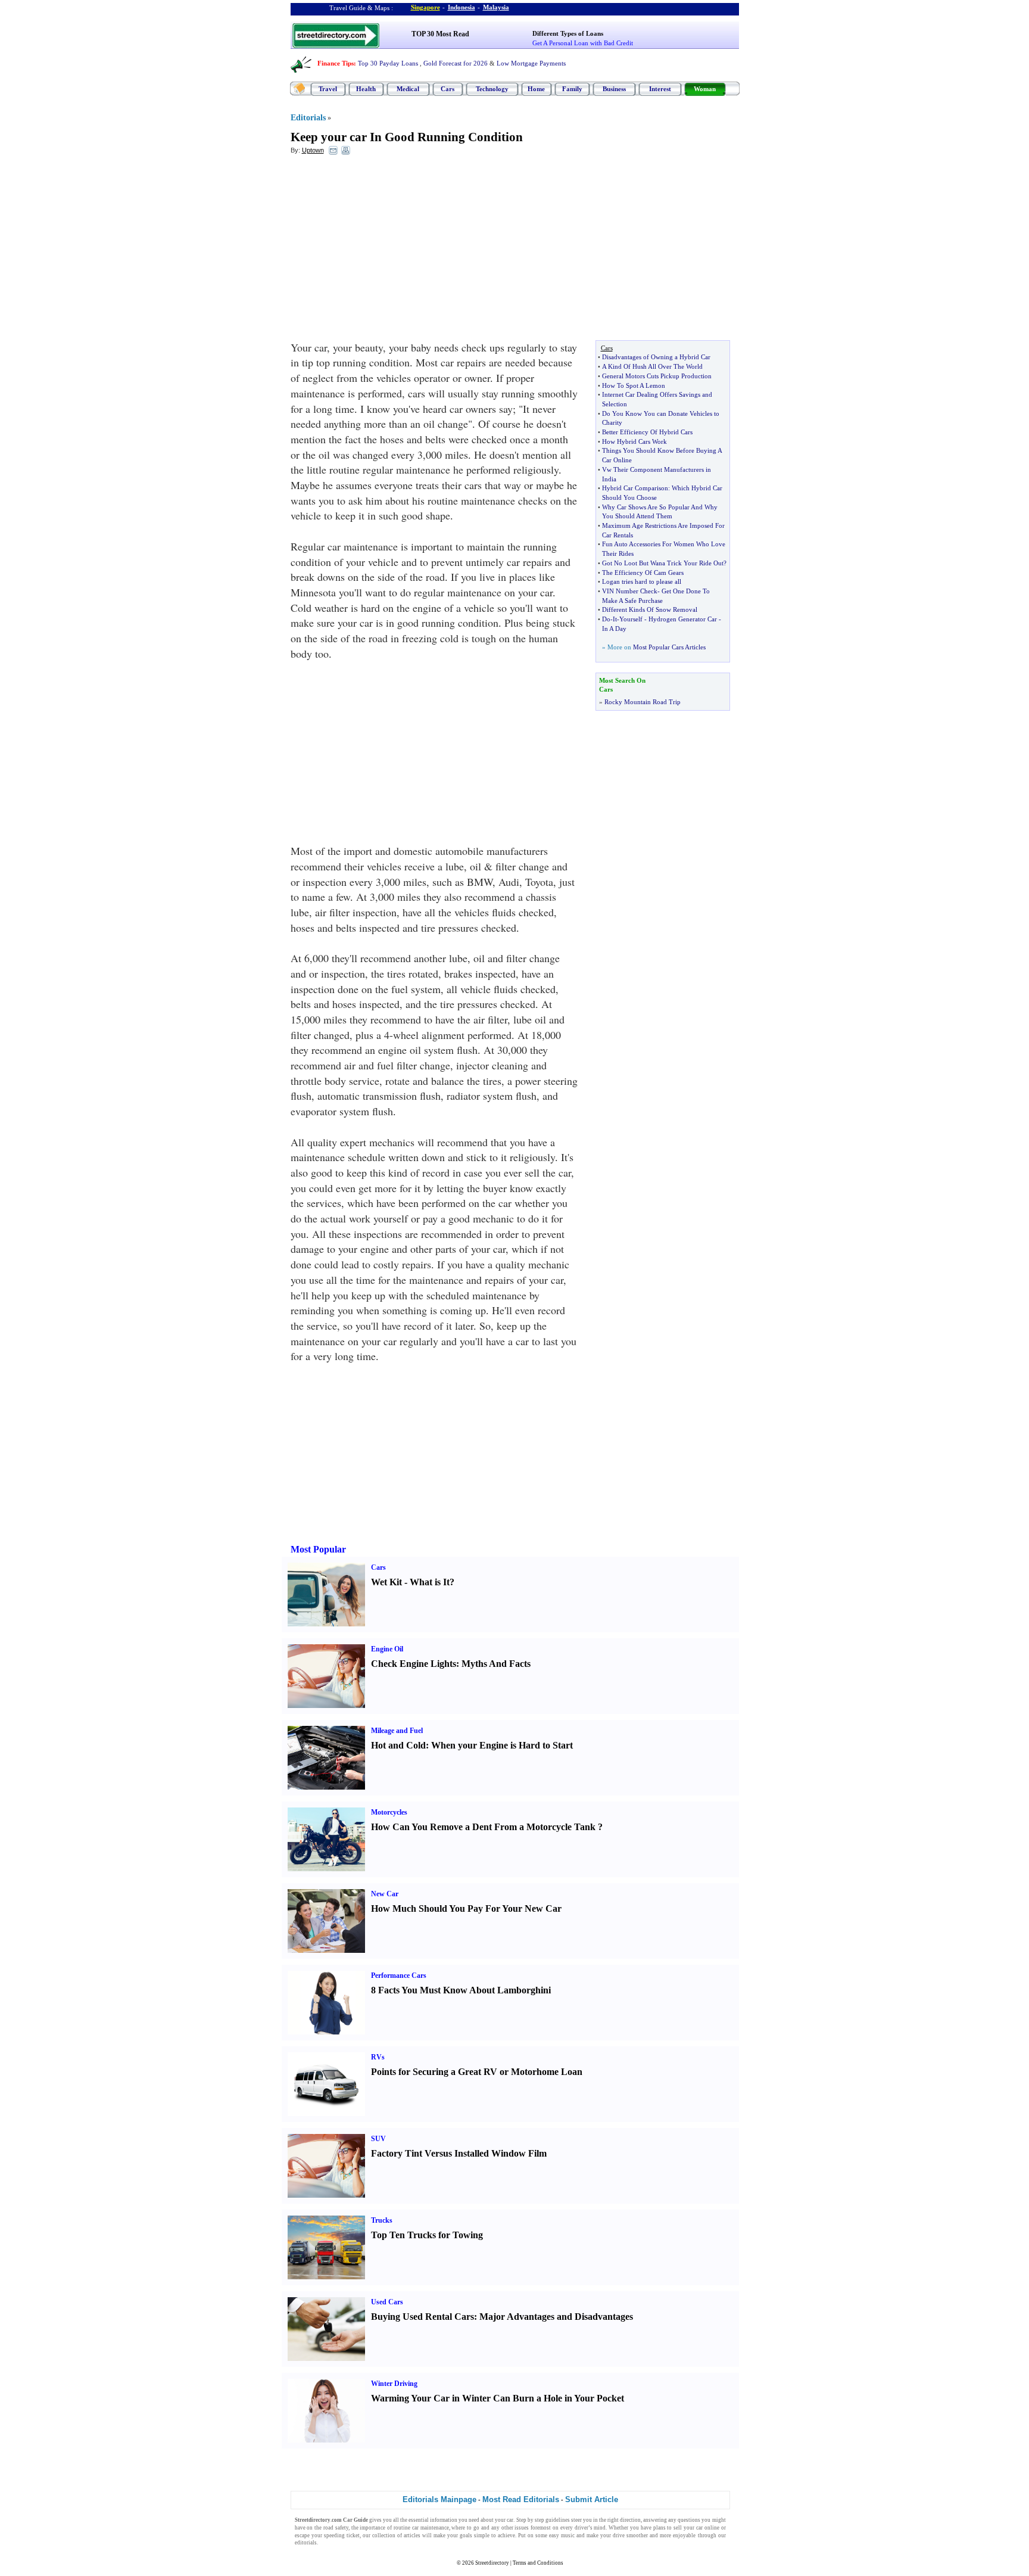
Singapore (425, 7)
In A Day (614, 629)
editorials (306, 2543)
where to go (465, 2528)
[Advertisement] (388, 251)
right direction (624, 2520)
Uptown (313, 150)
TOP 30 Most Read (440, 34)
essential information (433, 2520)
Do (606, 619)
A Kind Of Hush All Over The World (652, 366)
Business (614, 89)
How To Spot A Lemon (634, 385)
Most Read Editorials (521, 2499)
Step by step (530, 2520)
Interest (660, 89)
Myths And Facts (496, 1664)
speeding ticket (342, 2535)
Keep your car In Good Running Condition (407, 137)
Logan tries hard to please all (642, 581)
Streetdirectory (492, 2563)
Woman (705, 89)
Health (366, 89)
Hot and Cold (398, 1745)
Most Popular (318, 1549)
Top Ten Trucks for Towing (427, 2235)
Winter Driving (394, 2384)
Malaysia (496, 7)
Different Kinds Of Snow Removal (650, 609)
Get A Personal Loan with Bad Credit (583, 43)
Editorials (308, 118)
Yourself (631, 619)
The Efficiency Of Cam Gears (643, 573)
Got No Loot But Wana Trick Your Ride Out (663, 563)
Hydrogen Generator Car (683, 619)
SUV (378, 2139)
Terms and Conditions (538, 2563)
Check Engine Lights (414, 1664)
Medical (408, 89)
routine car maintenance (421, 2528)
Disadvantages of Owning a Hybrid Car (656, 357)
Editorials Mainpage (439, 2499)
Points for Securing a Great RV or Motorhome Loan (477, 2072)
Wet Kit (386, 1582)
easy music (562, 2535)
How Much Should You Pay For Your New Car (466, 1908)
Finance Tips (336, 63)
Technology (492, 89)
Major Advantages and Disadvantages (556, 2317)
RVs (378, 2057)
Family (572, 89)
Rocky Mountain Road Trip (643, 702)
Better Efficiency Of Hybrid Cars (647, 432)
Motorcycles (389, 1812)
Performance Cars (399, 1975)
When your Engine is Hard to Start (502, 1745)
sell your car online (696, 2528)
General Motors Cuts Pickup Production (657, 376)
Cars (448, 89)
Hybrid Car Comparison (635, 488)
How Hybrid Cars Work (634, 441)
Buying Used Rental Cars (422, 2317)
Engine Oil (387, 1649)
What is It (430, 1582)
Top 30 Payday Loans (388, 63)
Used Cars (387, 2302)
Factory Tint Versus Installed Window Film (459, 2153)
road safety (336, 2528)
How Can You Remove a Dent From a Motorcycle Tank (483, 1827)
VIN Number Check (630, 591)
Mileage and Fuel (397, 1731)
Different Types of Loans (568, 33)
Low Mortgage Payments (531, 63)
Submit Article (592, 2499)
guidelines (558, 2520)
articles (412, 2535)
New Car (385, 1894)
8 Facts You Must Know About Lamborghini (461, 1990)
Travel (328, 89)
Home (536, 89)
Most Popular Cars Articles (669, 647)
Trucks (382, 2220)
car (510, 2520)
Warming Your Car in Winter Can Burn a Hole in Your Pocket (498, 2398)
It (615, 619)
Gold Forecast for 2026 (456, 63)
